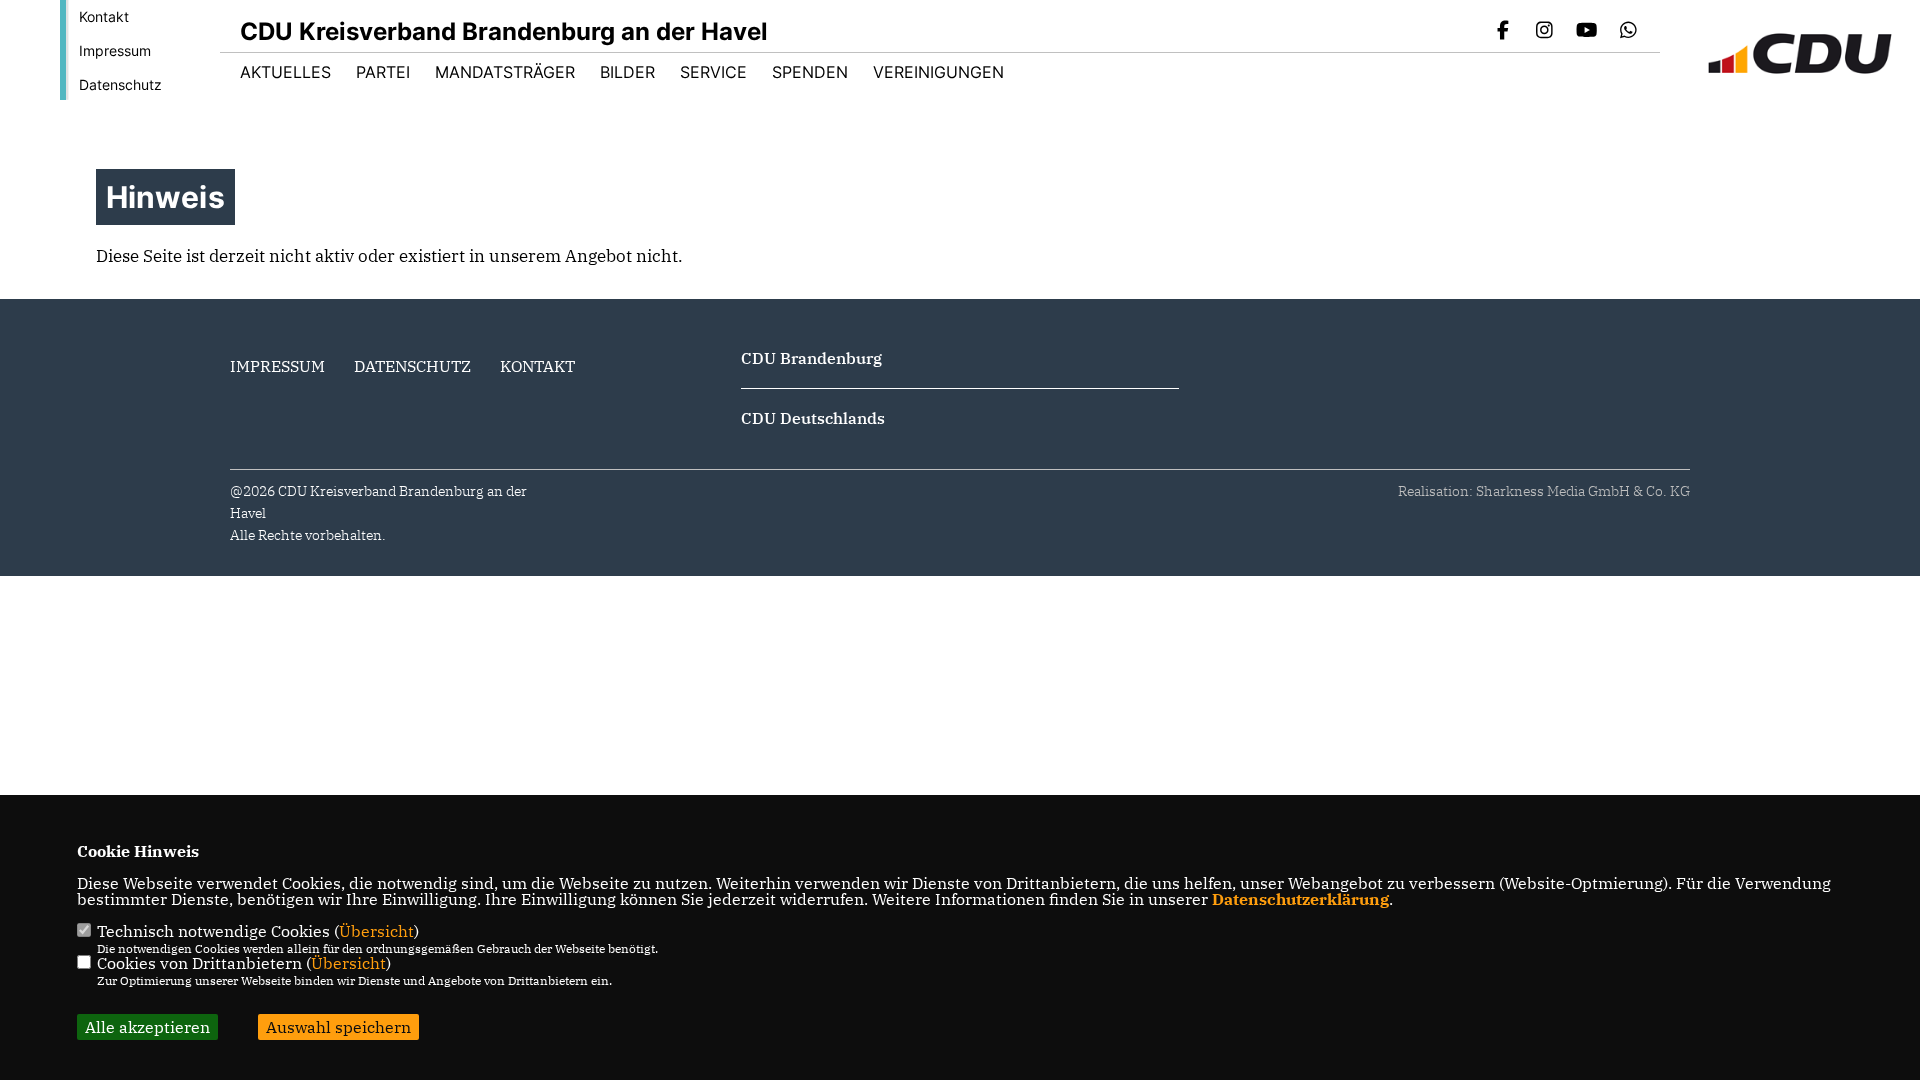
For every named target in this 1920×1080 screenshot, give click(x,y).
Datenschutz (120, 84)
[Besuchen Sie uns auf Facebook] (1503, 32)
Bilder (627, 72)
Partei (383, 72)
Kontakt (104, 16)
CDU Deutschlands (813, 418)
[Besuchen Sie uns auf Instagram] (1545, 32)
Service (713, 72)
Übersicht (376, 931)
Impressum (115, 50)
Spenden (810, 72)
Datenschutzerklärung (1300, 899)
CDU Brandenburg (811, 358)
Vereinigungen (938, 72)
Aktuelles (285, 72)
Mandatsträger (505, 72)
